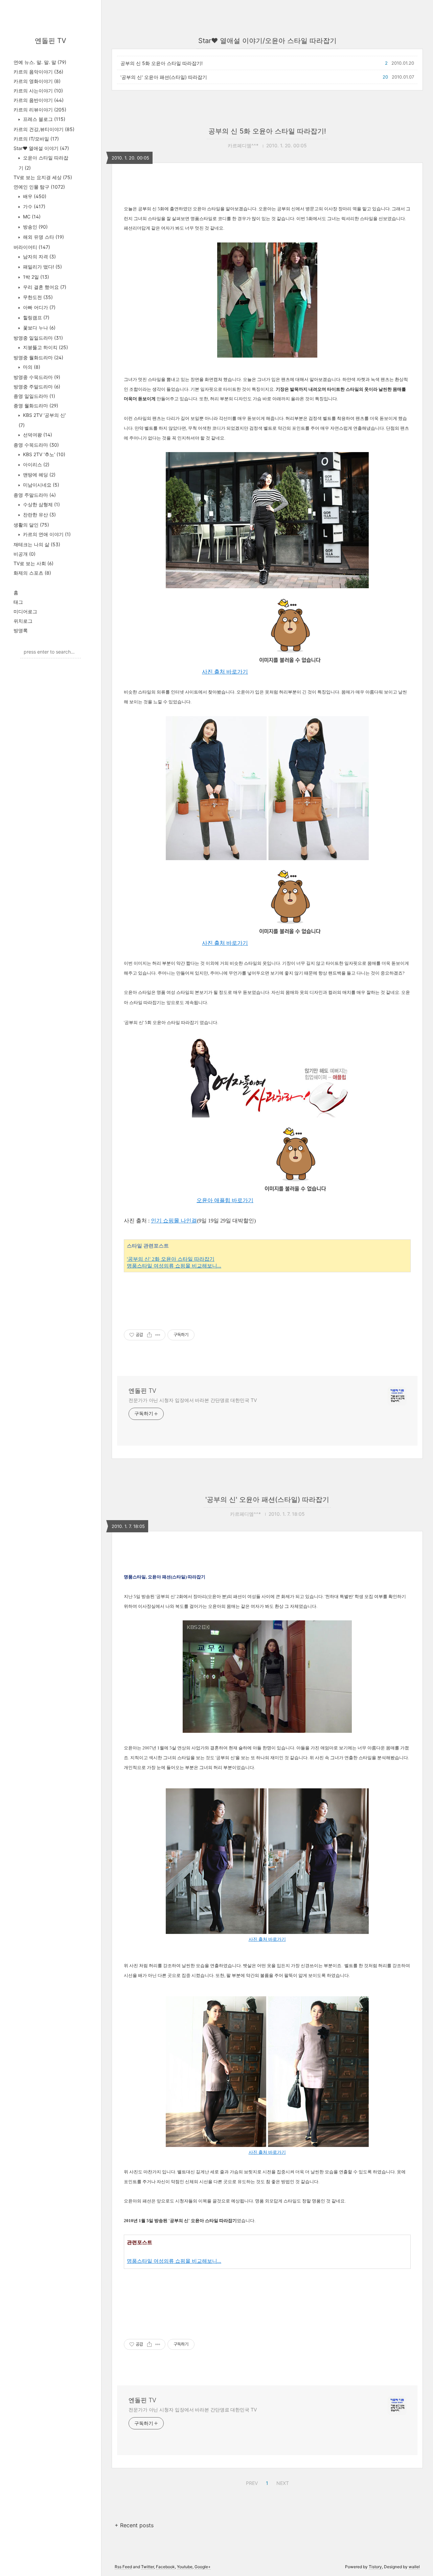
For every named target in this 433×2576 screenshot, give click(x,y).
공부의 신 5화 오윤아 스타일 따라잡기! (162, 63)
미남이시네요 (40, 485)
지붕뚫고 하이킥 (45, 347)
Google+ (203, 2567)
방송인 (35, 227)
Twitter (147, 2567)
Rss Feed (123, 2567)
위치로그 (23, 621)
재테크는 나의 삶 (37, 544)
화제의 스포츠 (32, 573)
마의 (31, 367)
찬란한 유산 (39, 515)
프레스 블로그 (43, 119)
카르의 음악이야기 (38, 72)
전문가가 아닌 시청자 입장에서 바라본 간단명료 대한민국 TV (193, 1400)
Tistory (375, 2567)
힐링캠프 (36, 317)
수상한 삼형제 (41, 504)
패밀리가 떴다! (42, 267)
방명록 (21, 630)
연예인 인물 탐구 (39, 187)
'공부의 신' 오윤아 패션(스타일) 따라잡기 (164, 77)
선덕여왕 (37, 435)
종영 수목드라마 (36, 445)
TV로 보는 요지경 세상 (43, 177)
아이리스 (36, 464)
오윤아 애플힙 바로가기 (225, 1200)
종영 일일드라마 (34, 396)
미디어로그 (25, 611)
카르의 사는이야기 (38, 91)
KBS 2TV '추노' (43, 454)
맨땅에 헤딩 (39, 475)
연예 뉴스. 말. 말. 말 (40, 62)
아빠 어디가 (39, 307)
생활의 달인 (31, 525)
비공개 (25, 554)
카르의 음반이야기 (39, 100)
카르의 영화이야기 (37, 81)
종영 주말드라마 (35, 495)
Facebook (165, 2567)
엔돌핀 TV (51, 41)
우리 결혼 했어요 (44, 287)
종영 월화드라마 (36, 406)
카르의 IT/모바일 (36, 139)
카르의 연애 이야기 (46, 534)
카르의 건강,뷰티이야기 (44, 129)
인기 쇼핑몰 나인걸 (174, 1221)
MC (31, 217)
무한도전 (37, 297)
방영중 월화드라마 (38, 357)
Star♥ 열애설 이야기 (41, 148)
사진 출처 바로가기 (225, 672)
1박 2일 (35, 277)
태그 (18, 602)
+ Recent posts (134, 2525)
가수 (33, 206)
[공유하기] (149, 1335)
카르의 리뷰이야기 (40, 110)
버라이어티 (32, 247)
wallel (414, 2567)
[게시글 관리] (158, 1335)
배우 (34, 196)
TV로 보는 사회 (33, 563)
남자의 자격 (39, 257)
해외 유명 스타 (43, 237)
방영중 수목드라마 (37, 377)
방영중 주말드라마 (37, 387)
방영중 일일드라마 (38, 338)
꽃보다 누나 (39, 328)
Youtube (185, 2567)
